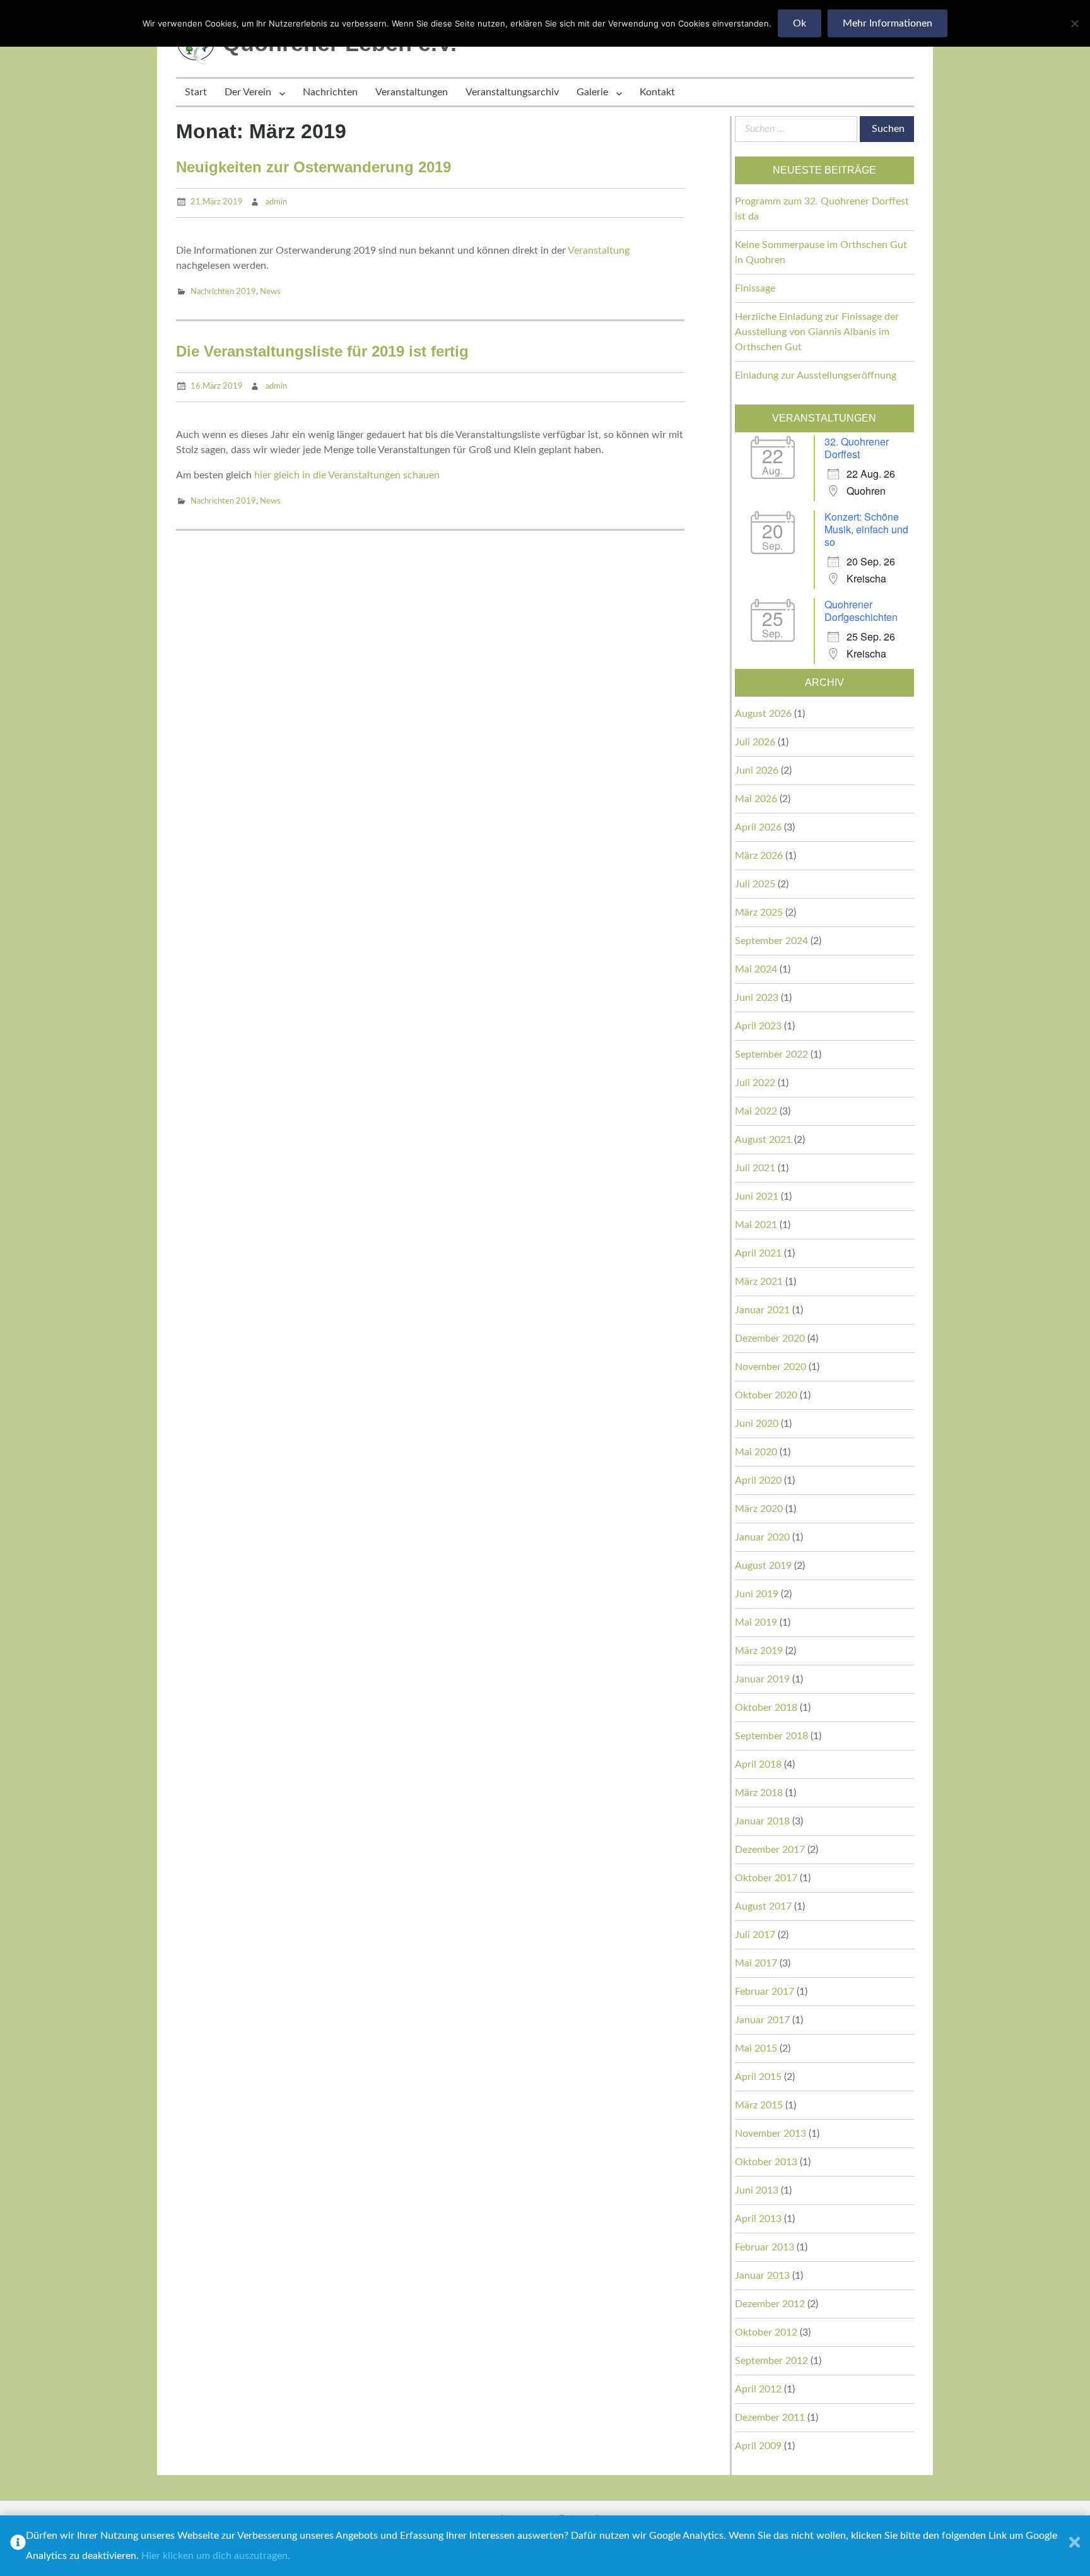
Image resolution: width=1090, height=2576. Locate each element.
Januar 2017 (762, 2020)
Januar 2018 (762, 1821)
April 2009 (758, 2446)
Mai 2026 (756, 799)
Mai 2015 (756, 2048)
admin (276, 202)
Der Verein (248, 92)
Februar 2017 (765, 1992)
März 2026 (759, 856)
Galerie (592, 92)
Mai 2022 (756, 1111)
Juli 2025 (755, 884)
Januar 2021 (762, 1310)
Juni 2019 (757, 1594)
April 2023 (758, 1026)
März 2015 (759, 2105)
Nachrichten (330, 92)
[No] (1074, 23)
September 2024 (771, 941)
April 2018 (758, 1764)
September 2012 (771, 2361)
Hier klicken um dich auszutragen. (216, 2556)
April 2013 (758, 2219)
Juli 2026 (755, 742)
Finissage (755, 288)
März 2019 (759, 1651)
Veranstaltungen (412, 92)
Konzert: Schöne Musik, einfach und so (866, 529)
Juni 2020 (757, 1424)
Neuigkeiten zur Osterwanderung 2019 (314, 167)
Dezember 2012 (770, 2304)
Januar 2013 (762, 2276)
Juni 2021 (757, 1196)
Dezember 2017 (770, 1850)
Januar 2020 (762, 1537)
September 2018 (771, 1736)
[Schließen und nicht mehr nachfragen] (1075, 2546)
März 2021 (759, 1282)
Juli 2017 (755, 1935)
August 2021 (763, 1140)
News (270, 292)
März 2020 (759, 1509)
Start (196, 92)
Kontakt (657, 92)
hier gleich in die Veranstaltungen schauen (347, 475)
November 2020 (771, 1367)
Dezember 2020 (770, 1338)
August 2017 (763, 1906)
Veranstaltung (599, 251)
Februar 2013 (765, 2247)
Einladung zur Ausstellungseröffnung (816, 375)
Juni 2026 (757, 771)
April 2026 (758, 827)
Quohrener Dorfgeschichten (861, 611)
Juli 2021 (755, 1168)
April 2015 (758, 2077)
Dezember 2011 (770, 2418)
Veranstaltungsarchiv (512, 92)
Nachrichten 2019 (223, 292)
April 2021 (758, 1253)
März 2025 (759, 913)
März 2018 (759, 1793)
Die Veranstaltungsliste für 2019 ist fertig (322, 351)
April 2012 (758, 2389)
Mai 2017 (756, 1963)
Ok (800, 23)
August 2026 (763, 714)
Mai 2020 (756, 1452)
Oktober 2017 (766, 1878)
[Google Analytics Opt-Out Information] (18, 2546)
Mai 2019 (756, 1622)
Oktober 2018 (766, 1708)
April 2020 (758, 1480)
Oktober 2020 (766, 1395)
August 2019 (763, 1566)
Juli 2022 (755, 1083)
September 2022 (771, 1055)
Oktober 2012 (766, 2332)
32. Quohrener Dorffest (857, 448)
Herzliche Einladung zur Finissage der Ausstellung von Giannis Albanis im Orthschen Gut (817, 332)
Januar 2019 (762, 1679)
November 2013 (771, 2134)
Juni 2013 (757, 2190)
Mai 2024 (756, 969)
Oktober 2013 (766, 2162)
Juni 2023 (757, 998)
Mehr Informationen (888, 23)
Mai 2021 (756, 1225)
